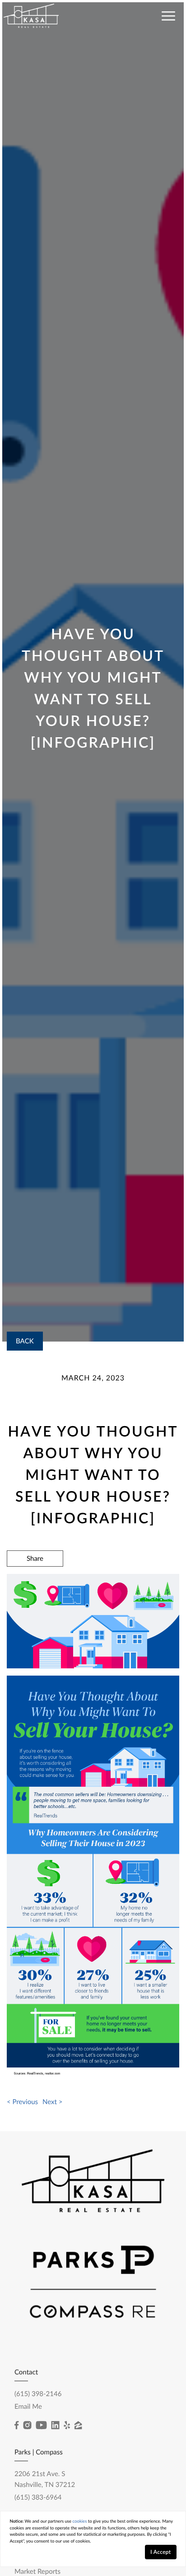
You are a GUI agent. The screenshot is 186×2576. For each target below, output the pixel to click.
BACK (25, 1341)
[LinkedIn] (55, 2425)
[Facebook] (16, 2425)
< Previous (22, 2102)
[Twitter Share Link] (35, 1583)
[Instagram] (27, 2425)
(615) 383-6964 (38, 2497)
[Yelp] (67, 2425)
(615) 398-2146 (38, 2394)
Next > (52, 2102)
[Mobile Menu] (167, 15)
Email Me (28, 2406)
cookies (80, 2522)
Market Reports (37, 2571)
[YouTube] (41, 2425)
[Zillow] (78, 2425)
